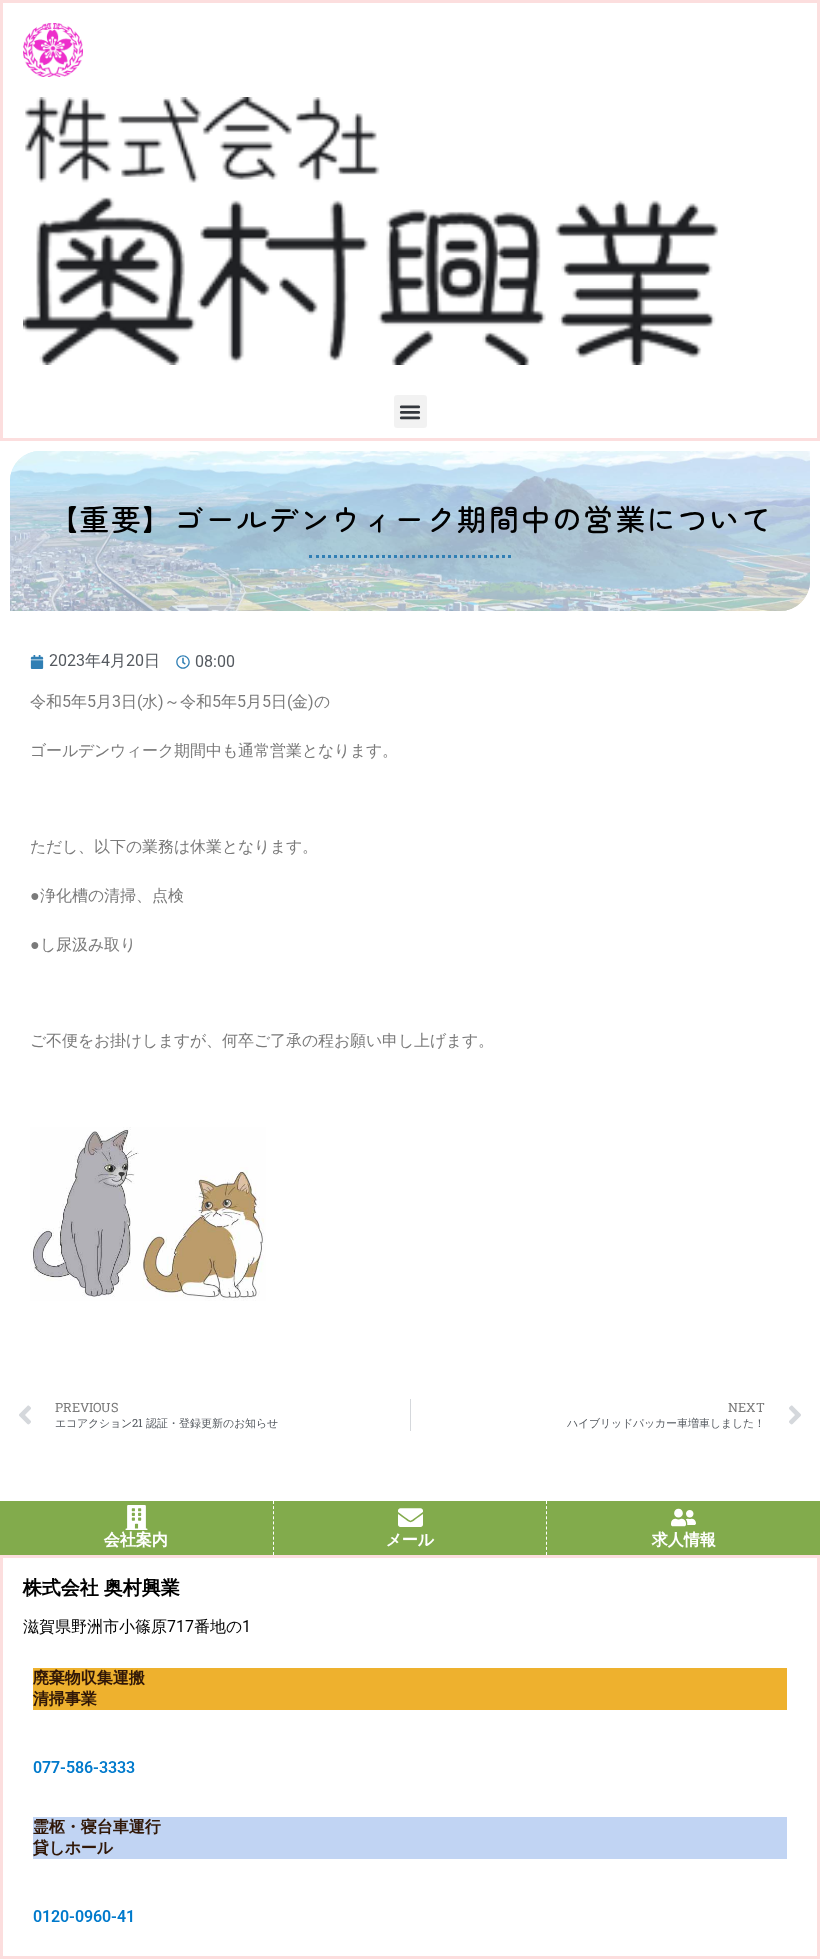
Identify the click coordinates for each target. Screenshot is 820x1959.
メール (410, 1539)
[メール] (410, 1517)
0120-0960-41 (84, 1916)
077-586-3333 (84, 1767)
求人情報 (684, 1539)
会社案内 (136, 1539)
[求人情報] (683, 1517)
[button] (410, 411)
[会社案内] (136, 1517)
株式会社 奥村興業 (101, 1587)
